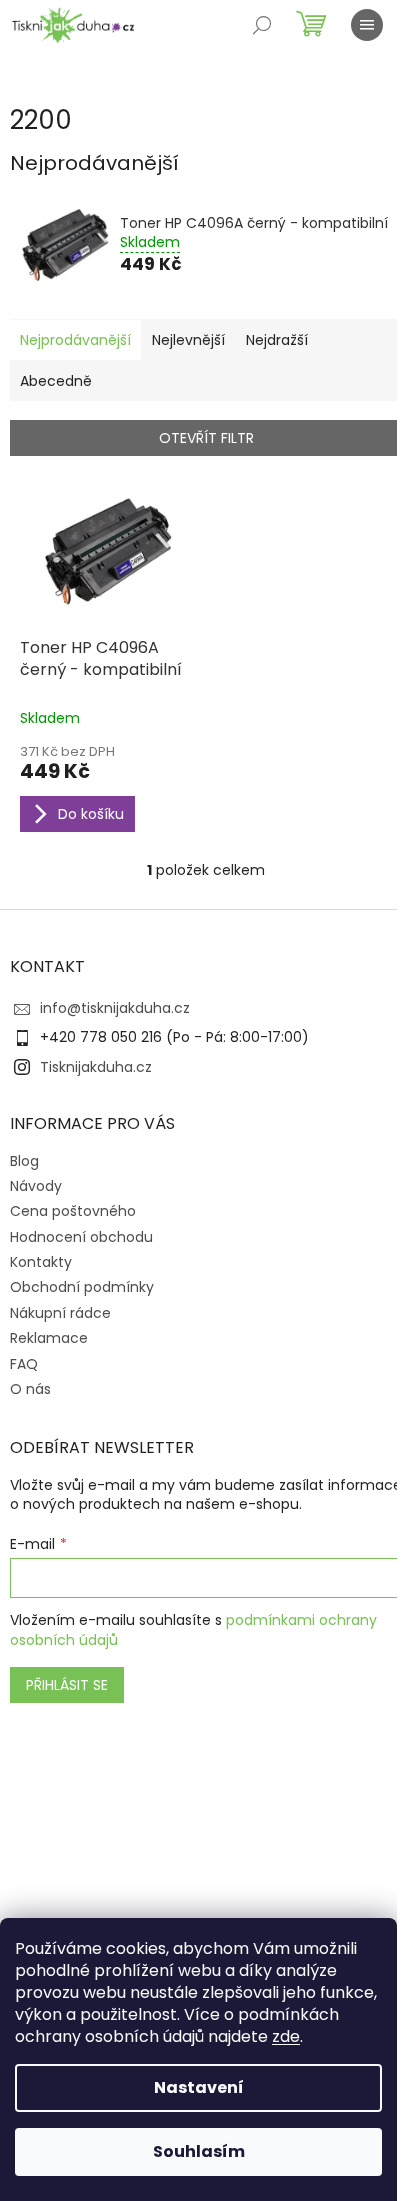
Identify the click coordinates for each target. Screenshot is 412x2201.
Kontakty (41, 1262)
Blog (24, 1161)
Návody (36, 1186)
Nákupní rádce (60, 1313)
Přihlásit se (67, 1685)
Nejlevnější (188, 340)
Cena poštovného (73, 1211)
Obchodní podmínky (82, 1287)
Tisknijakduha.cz (96, 1067)
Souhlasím (199, 2151)
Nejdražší (277, 340)
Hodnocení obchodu (81, 1237)
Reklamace (49, 1338)
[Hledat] (262, 25)
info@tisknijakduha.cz (115, 1008)
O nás (30, 1389)
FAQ (24, 1364)
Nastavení (199, 2087)
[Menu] (367, 25)
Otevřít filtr (206, 438)
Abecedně (56, 381)
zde (286, 2036)
